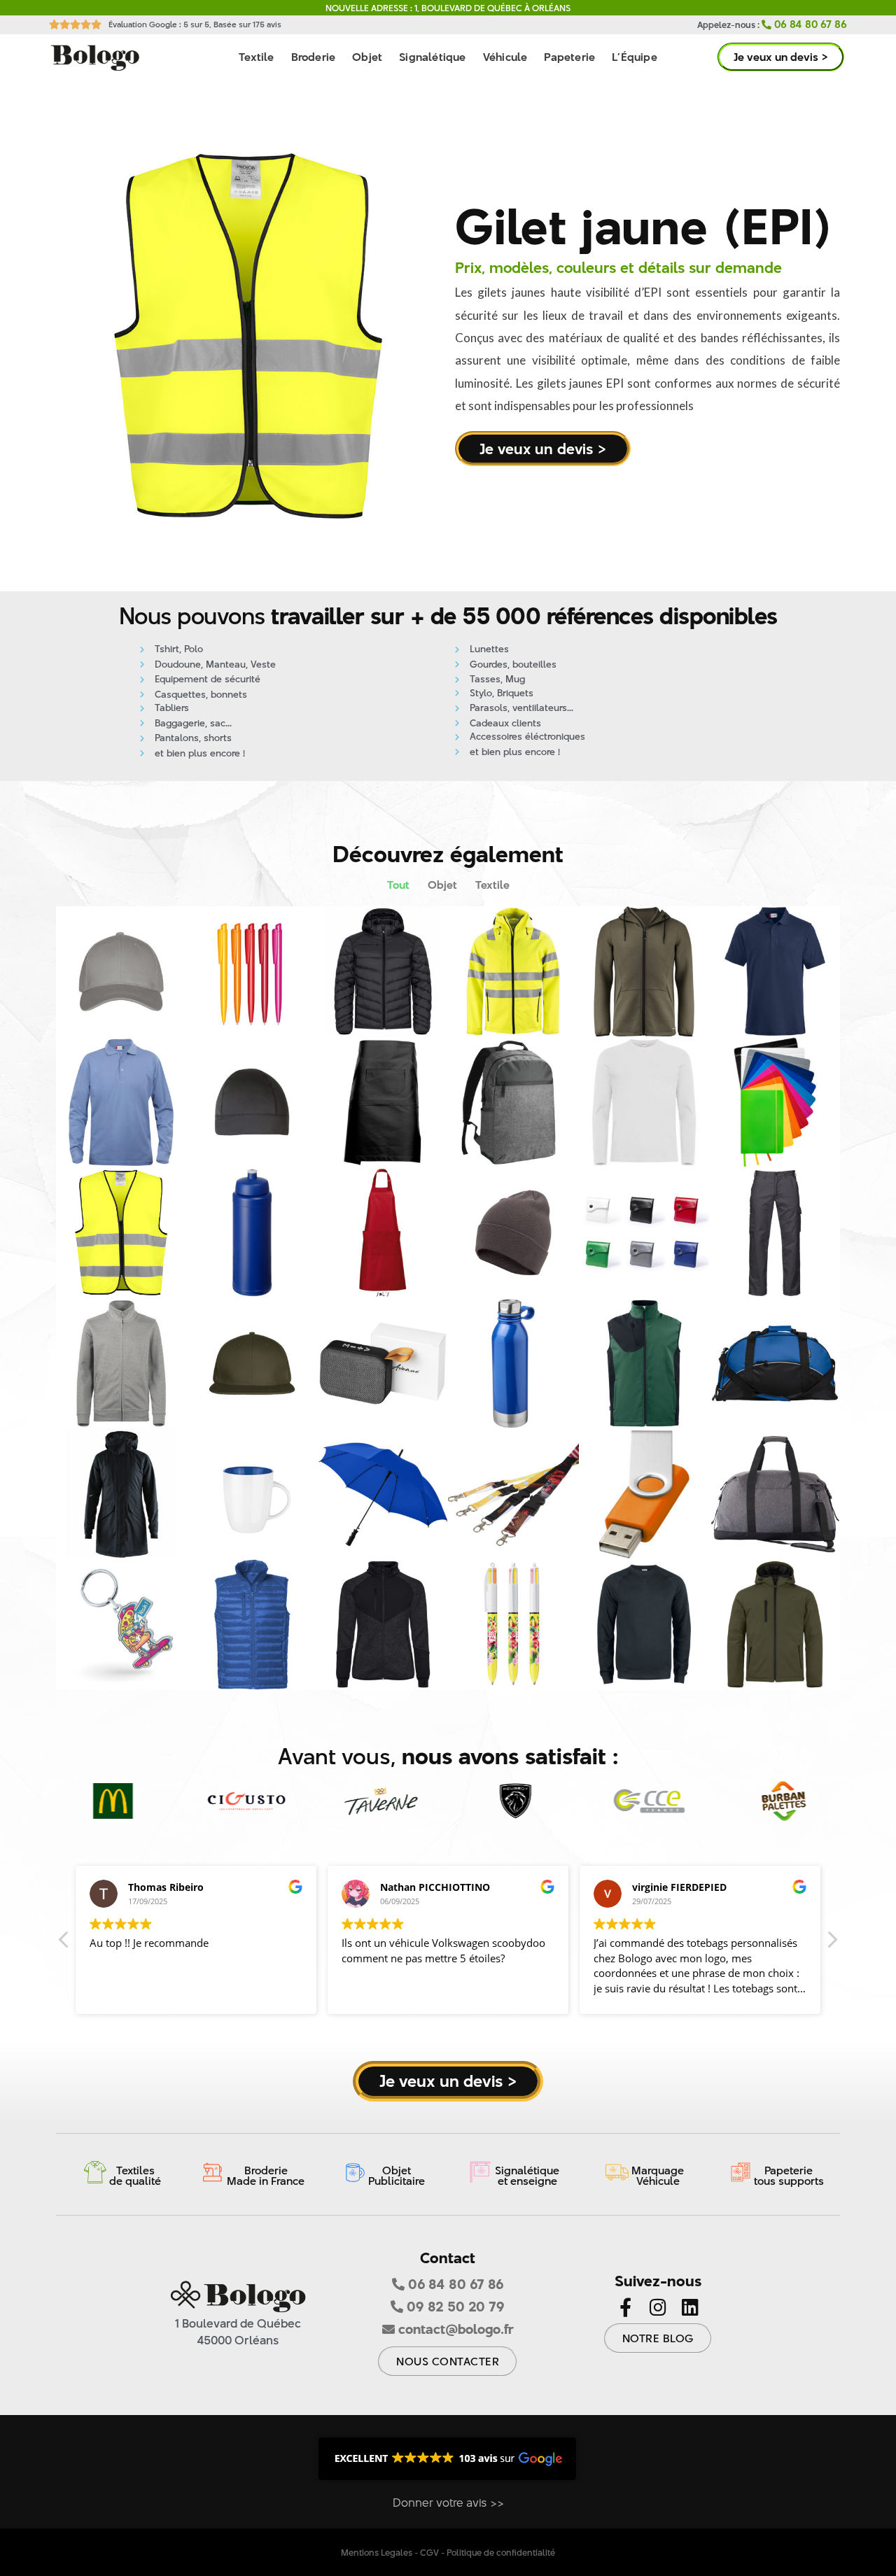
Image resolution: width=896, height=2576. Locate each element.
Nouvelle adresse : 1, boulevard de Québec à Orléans (448, 8)
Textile (256, 57)
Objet (367, 57)
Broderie (314, 57)
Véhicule (505, 57)
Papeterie (569, 57)
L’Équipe (635, 57)
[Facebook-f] (625, 2307)
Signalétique (432, 57)
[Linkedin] (690, 2307)
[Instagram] (658, 2307)
